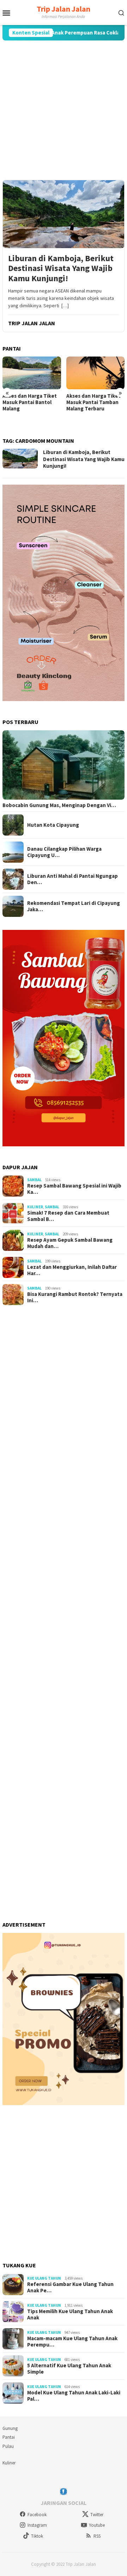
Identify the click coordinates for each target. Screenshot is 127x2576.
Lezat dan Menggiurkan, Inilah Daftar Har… (72, 1270)
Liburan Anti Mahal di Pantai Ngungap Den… (72, 879)
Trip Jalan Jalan (64, 9)
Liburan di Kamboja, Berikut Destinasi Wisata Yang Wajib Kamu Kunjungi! (61, 269)
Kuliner (35, 1207)
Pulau (8, 2446)
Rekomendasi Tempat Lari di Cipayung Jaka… (74, 906)
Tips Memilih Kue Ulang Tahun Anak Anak (70, 2314)
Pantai (9, 2437)
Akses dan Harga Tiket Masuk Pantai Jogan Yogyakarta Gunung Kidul (93, 405)
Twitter (97, 2515)
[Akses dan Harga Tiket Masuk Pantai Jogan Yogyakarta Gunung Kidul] (96, 373)
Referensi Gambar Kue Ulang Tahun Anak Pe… (70, 2287)
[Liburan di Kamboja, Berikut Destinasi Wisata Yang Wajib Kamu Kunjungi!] (64, 214)
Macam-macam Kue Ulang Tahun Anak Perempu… (72, 2342)
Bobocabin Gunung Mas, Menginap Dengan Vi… (59, 805)
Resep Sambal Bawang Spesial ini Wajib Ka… (74, 1189)
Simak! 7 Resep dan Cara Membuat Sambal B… (68, 1216)
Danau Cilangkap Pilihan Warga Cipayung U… (64, 852)
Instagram (37, 2525)
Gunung (10, 2428)
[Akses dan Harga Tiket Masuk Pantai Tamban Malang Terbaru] (32, 373)
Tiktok (37, 2536)
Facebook (37, 2515)
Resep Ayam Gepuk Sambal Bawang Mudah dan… (70, 1243)
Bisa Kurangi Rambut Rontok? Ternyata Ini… (75, 1297)
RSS (97, 2536)
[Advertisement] (64, 110)
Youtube (97, 2525)
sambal (34, 1180)
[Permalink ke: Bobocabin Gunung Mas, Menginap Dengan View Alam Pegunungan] (64, 765)
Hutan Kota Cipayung (53, 825)
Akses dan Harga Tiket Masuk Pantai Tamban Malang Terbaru (30, 402)
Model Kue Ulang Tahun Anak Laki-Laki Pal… (74, 2396)
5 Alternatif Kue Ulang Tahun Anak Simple (69, 2369)
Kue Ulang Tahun (44, 2278)
